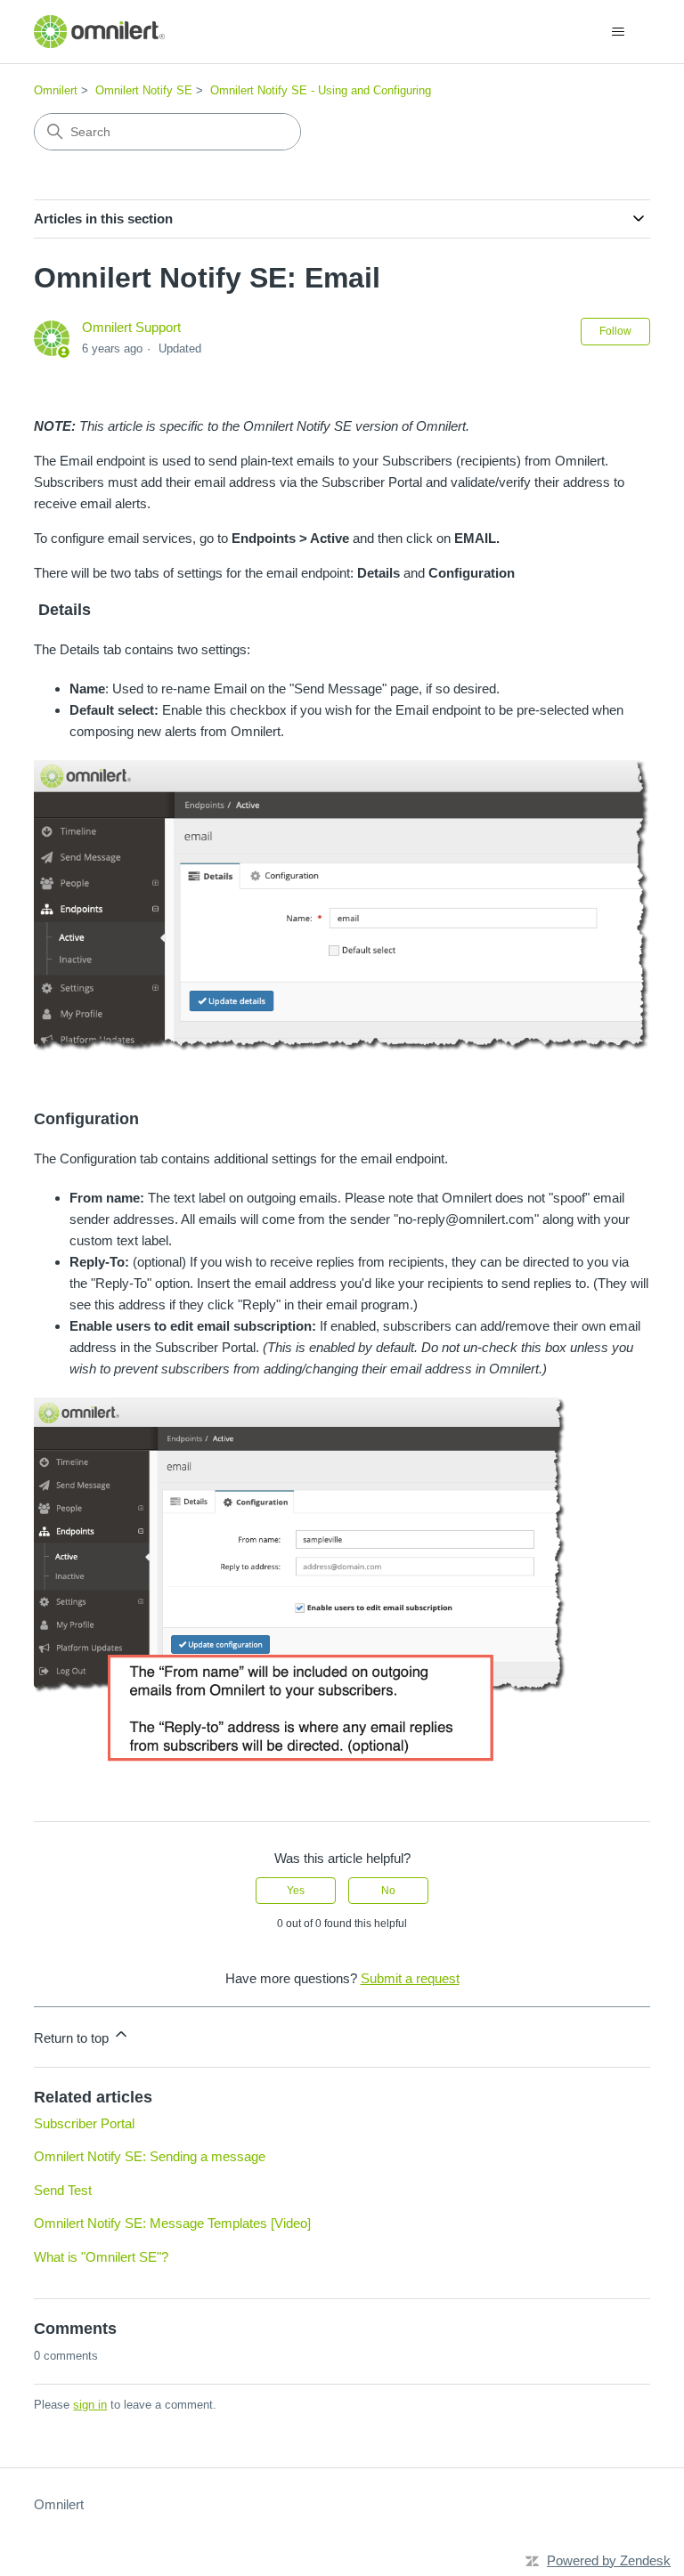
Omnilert (56, 90)
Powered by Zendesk (609, 2560)
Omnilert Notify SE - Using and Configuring (321, 90)
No (388, 1891)
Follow (615, 331)
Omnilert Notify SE (144, 90)
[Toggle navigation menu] (619, 32)
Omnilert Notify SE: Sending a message (150, 2156)
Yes (296, 1891)
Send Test (63, 2190)
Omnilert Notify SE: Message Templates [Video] (172, 2223)
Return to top (73, 2038)
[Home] (99, 32)
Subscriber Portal (84, 2123)
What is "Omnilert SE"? (101, 2257)
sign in (90, 2405)
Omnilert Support (131, 327)
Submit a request (410, 1978)
